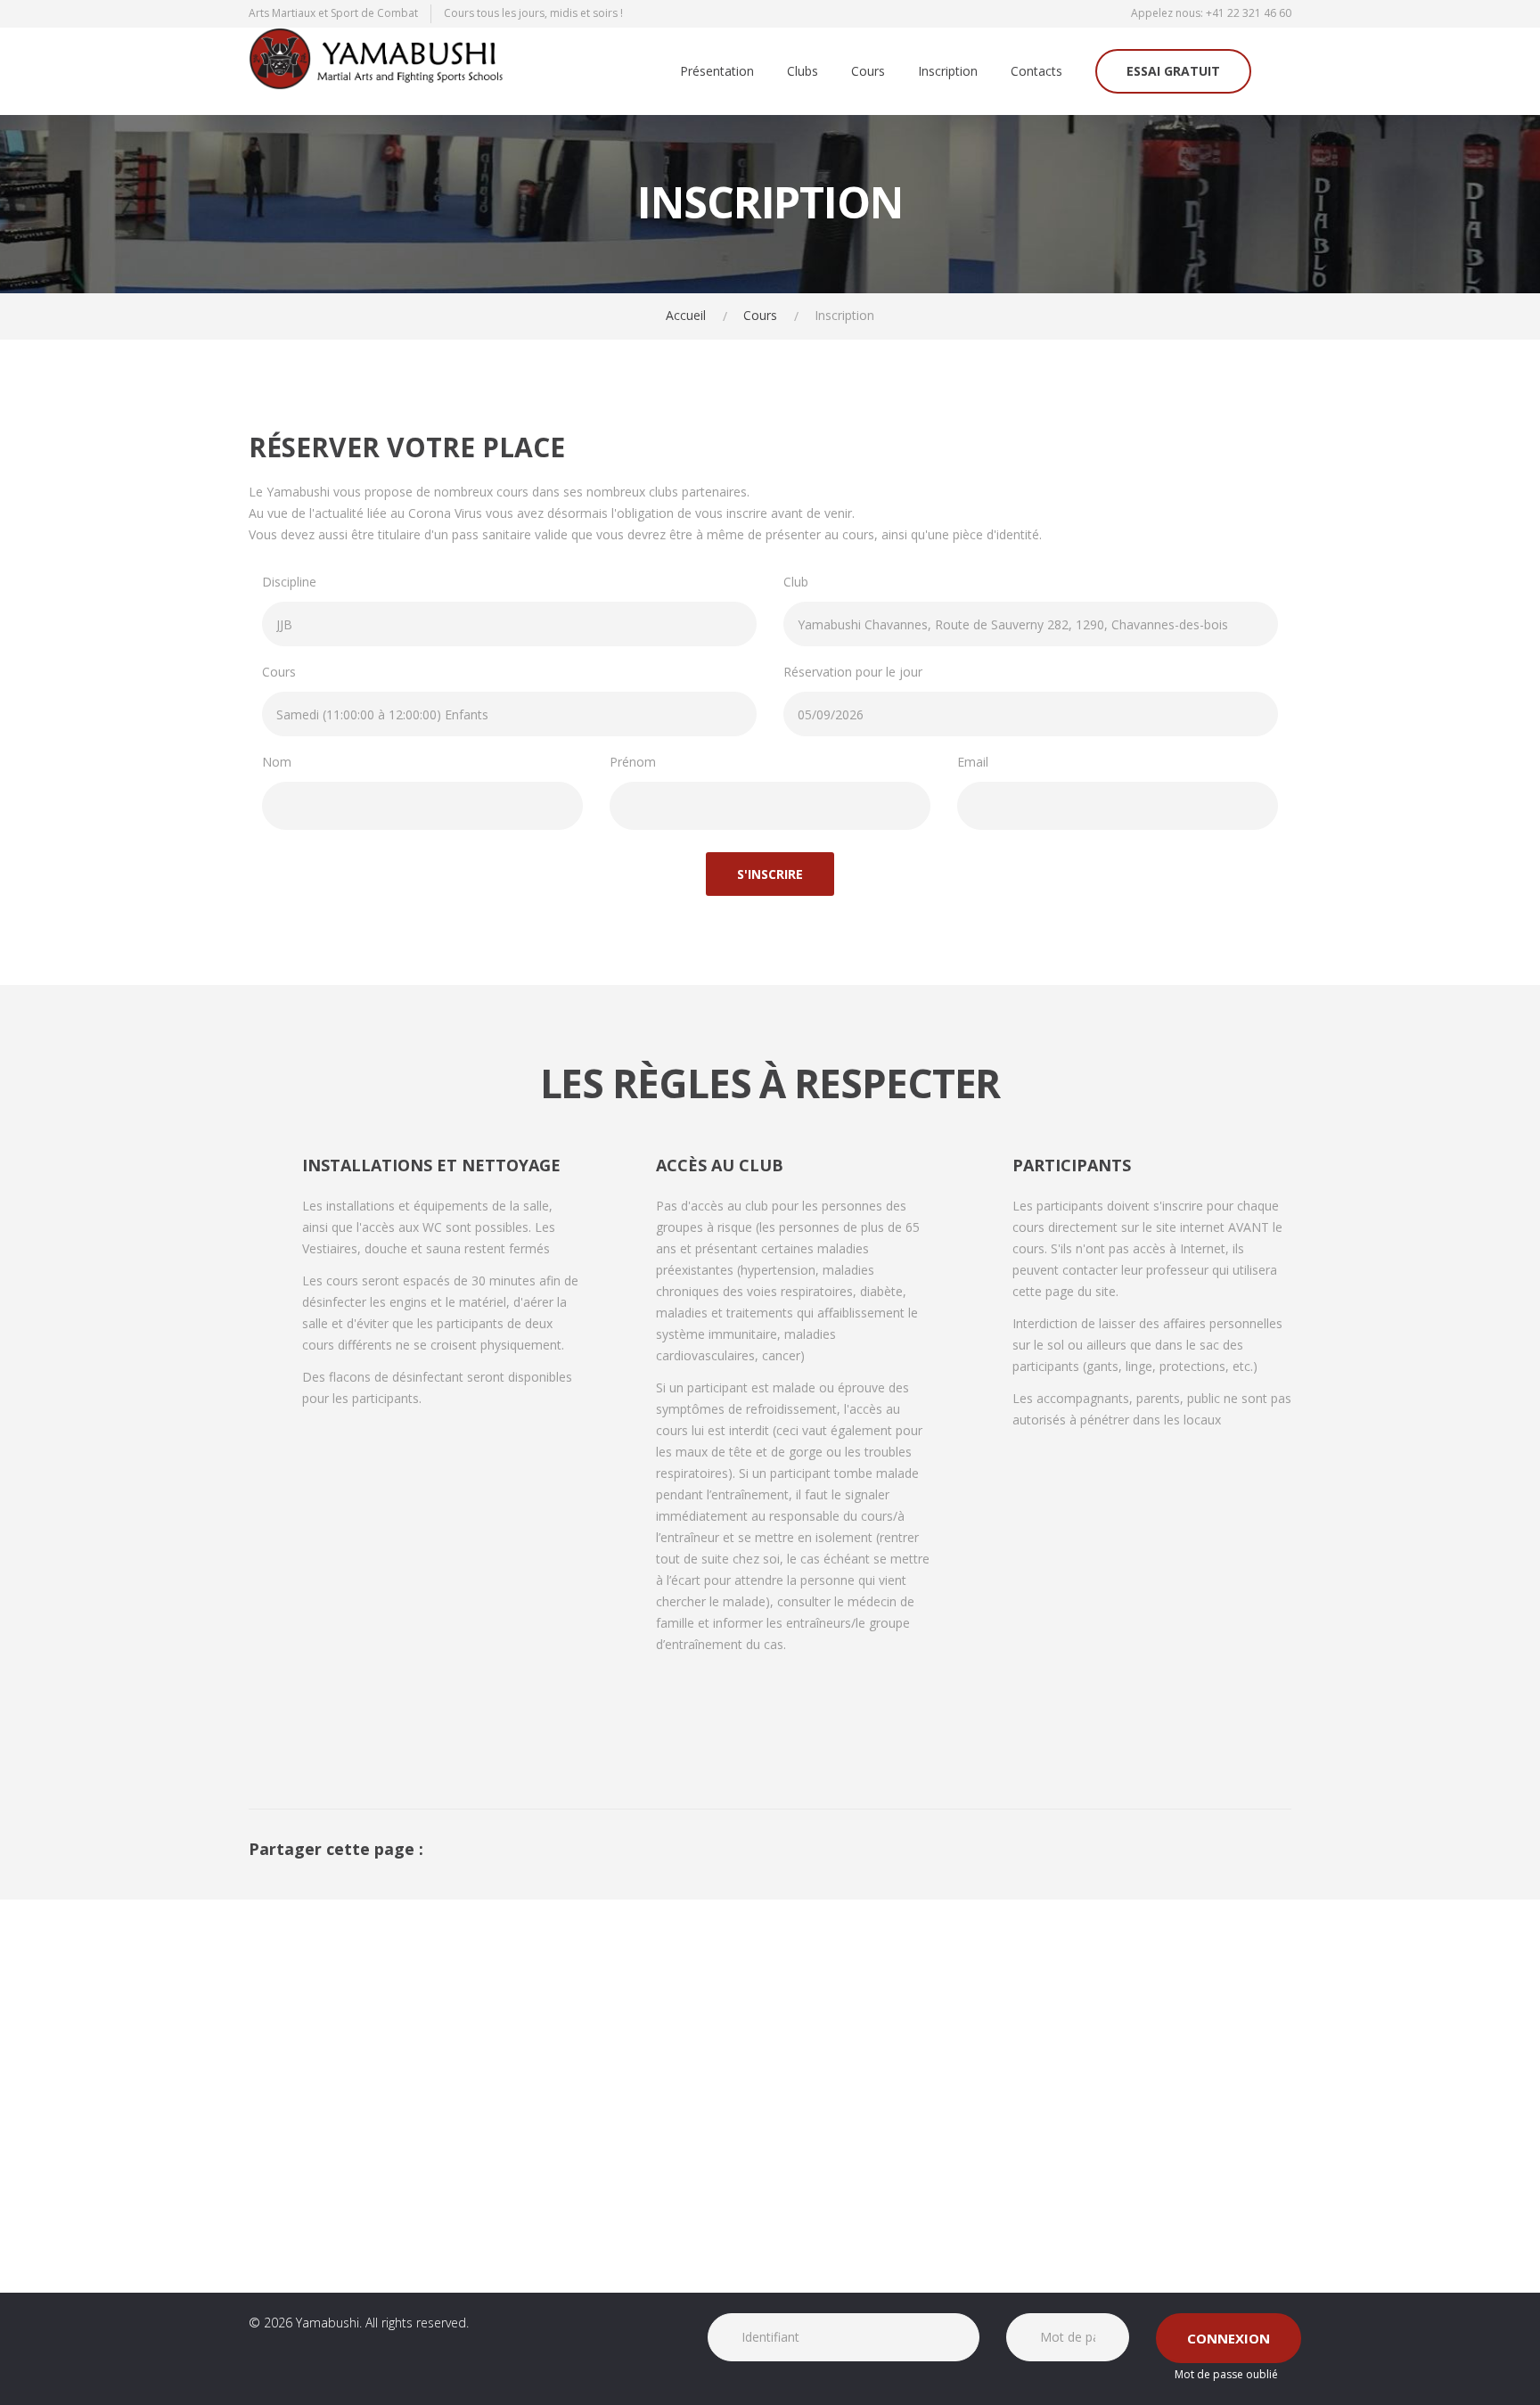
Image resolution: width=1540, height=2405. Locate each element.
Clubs (803, 72)
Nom (277, 762)
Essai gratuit (1173, 71)
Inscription (948, 72)
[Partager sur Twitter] (1286, 1849)
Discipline (289, 582)
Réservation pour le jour (853, 672)
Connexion (1229, 2338)
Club (796, 582)
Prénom (633, 762)
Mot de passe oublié (1226, 2374)
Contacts (1036, 72)
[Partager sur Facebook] (1257, 1849)
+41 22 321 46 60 (1249, 13)
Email (973, 762)
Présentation (717, 72)
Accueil (686, 315)
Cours (868, 72)
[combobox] (509, 624)
